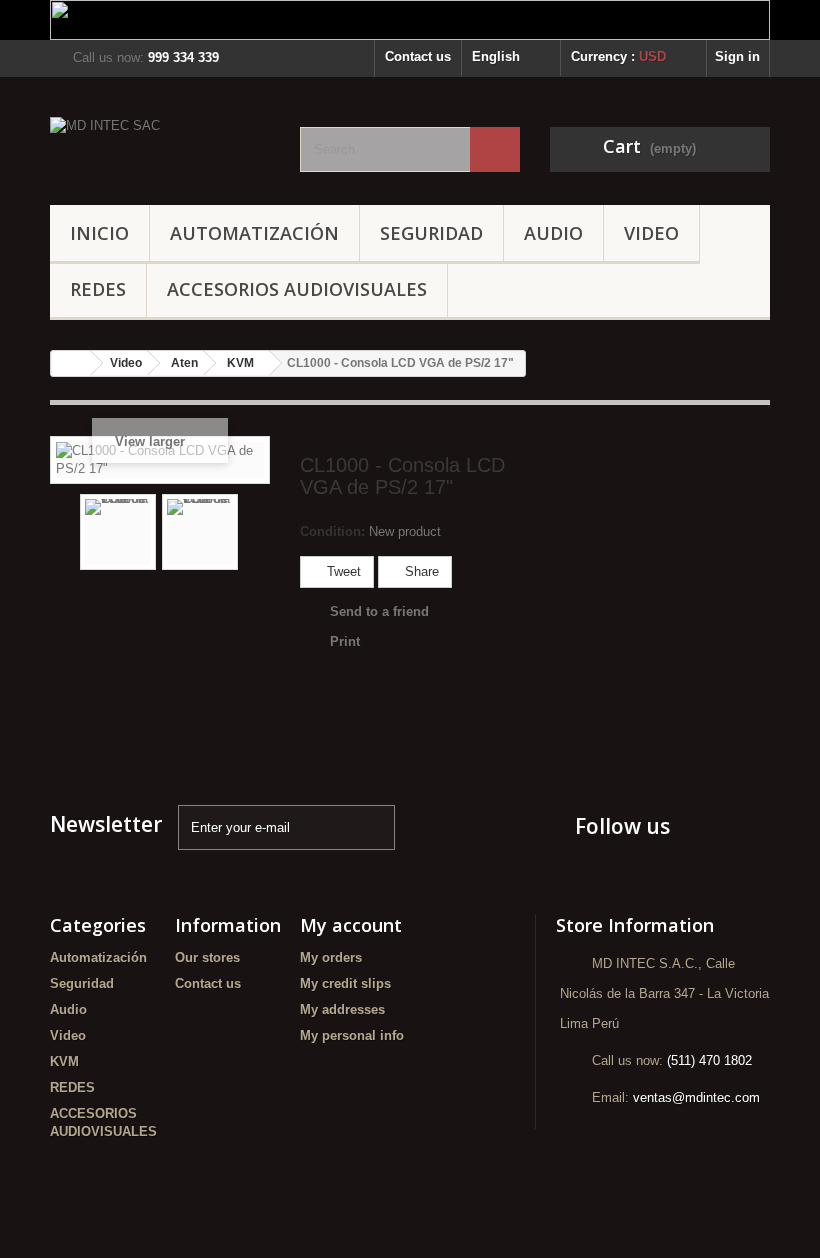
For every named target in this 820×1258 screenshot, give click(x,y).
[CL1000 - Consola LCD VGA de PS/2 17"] (118, 532)
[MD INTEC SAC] (160, 148)
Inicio (99, 233)
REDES (98, 289)
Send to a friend (379, 611)
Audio (553, 233)
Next (254, 532)
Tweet (342, 571)
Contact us (418, 56)
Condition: (332, 531)
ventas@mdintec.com (696, 1097)
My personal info (352, 1035)
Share (420, 571)
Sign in (737, 56)
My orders (331, 957)
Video (651, 233)
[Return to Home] (71, 363)
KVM (64, 1061)
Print (345, 641)
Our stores (207, 957)
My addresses (342, 1009)
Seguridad (431, 233)
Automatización (254, 233)
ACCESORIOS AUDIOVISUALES (297, 289)
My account (351, 925)
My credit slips (345, 983)
